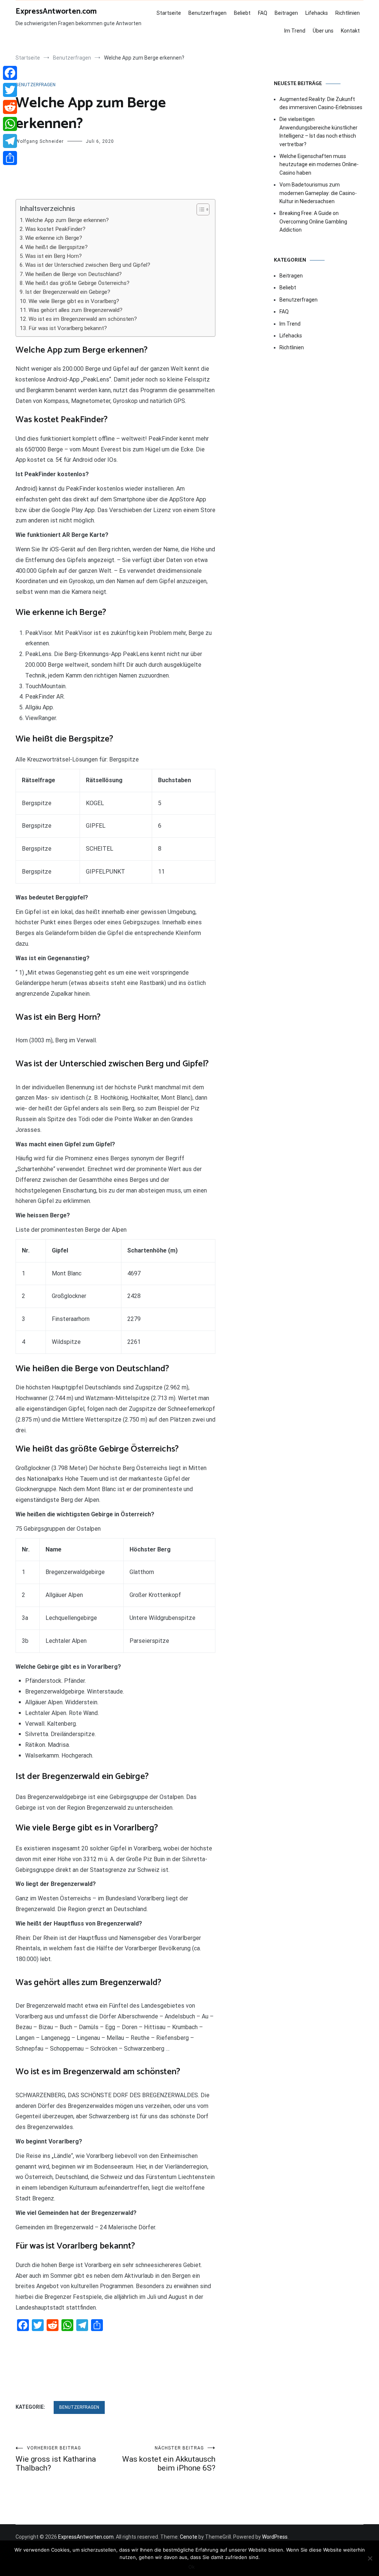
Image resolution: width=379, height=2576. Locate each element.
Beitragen (286, 13)
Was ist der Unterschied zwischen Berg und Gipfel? (88, 265)
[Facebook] (10, 73)
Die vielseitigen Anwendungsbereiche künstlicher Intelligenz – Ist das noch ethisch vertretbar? (318, 132)
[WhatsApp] (10, 124)
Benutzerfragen (207, 13)
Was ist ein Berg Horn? (53, 256)
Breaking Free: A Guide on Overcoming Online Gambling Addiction (313, 221)
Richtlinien (348, 13)
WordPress (275, 2537)
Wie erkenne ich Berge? (54, 238)
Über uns (323, 31)
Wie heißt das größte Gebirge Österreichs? (77, 283)
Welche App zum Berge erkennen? (67, 220)
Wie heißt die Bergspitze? (56, 247)
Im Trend (295, 31)
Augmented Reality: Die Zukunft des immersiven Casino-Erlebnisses (321, 103)
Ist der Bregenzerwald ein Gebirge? (68, 292)
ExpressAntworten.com (56, 11)
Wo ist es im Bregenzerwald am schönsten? (83, 319)
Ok (192, 2567)
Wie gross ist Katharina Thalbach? (56, 2459)
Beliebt (242, 13)
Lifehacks (317, 13)
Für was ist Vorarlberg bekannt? (68, 328)
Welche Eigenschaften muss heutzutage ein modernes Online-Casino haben (319, 164)
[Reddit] (10, 107)
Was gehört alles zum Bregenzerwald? (76, 310)
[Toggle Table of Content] (199, 209)
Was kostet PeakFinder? (55, 229)
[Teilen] (10, 158)
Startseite (169, 13)
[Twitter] (10, 90)
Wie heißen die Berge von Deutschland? (73, 274)
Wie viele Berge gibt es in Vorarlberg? (74, 301)
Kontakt (350, 31)
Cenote (189, 2537)
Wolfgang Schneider (40, 141)
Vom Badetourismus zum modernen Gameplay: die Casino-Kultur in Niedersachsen (318, 193)
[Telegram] (10, 141)
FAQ (263, 13)
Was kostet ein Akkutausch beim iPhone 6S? (169, 2459)
